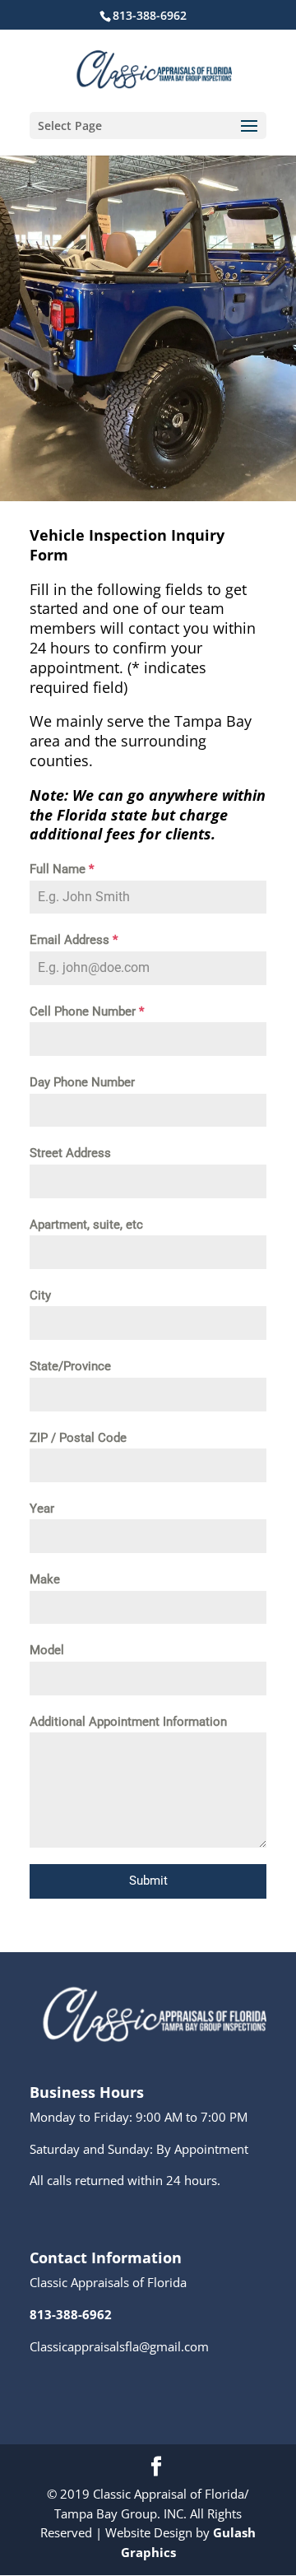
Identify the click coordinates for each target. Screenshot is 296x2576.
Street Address (70, 1153)
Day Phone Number (82, 1082)
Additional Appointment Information (128, 1722)
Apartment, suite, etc (86, 1225)
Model (47, 1650)
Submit (148, 1881)
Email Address (74, 940)
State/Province (70, 1366)
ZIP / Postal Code (78, 1438)
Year (42, 1509)
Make (45, 1579)
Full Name (62, 869)
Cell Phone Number (87, 1011)
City (40, 1295)
